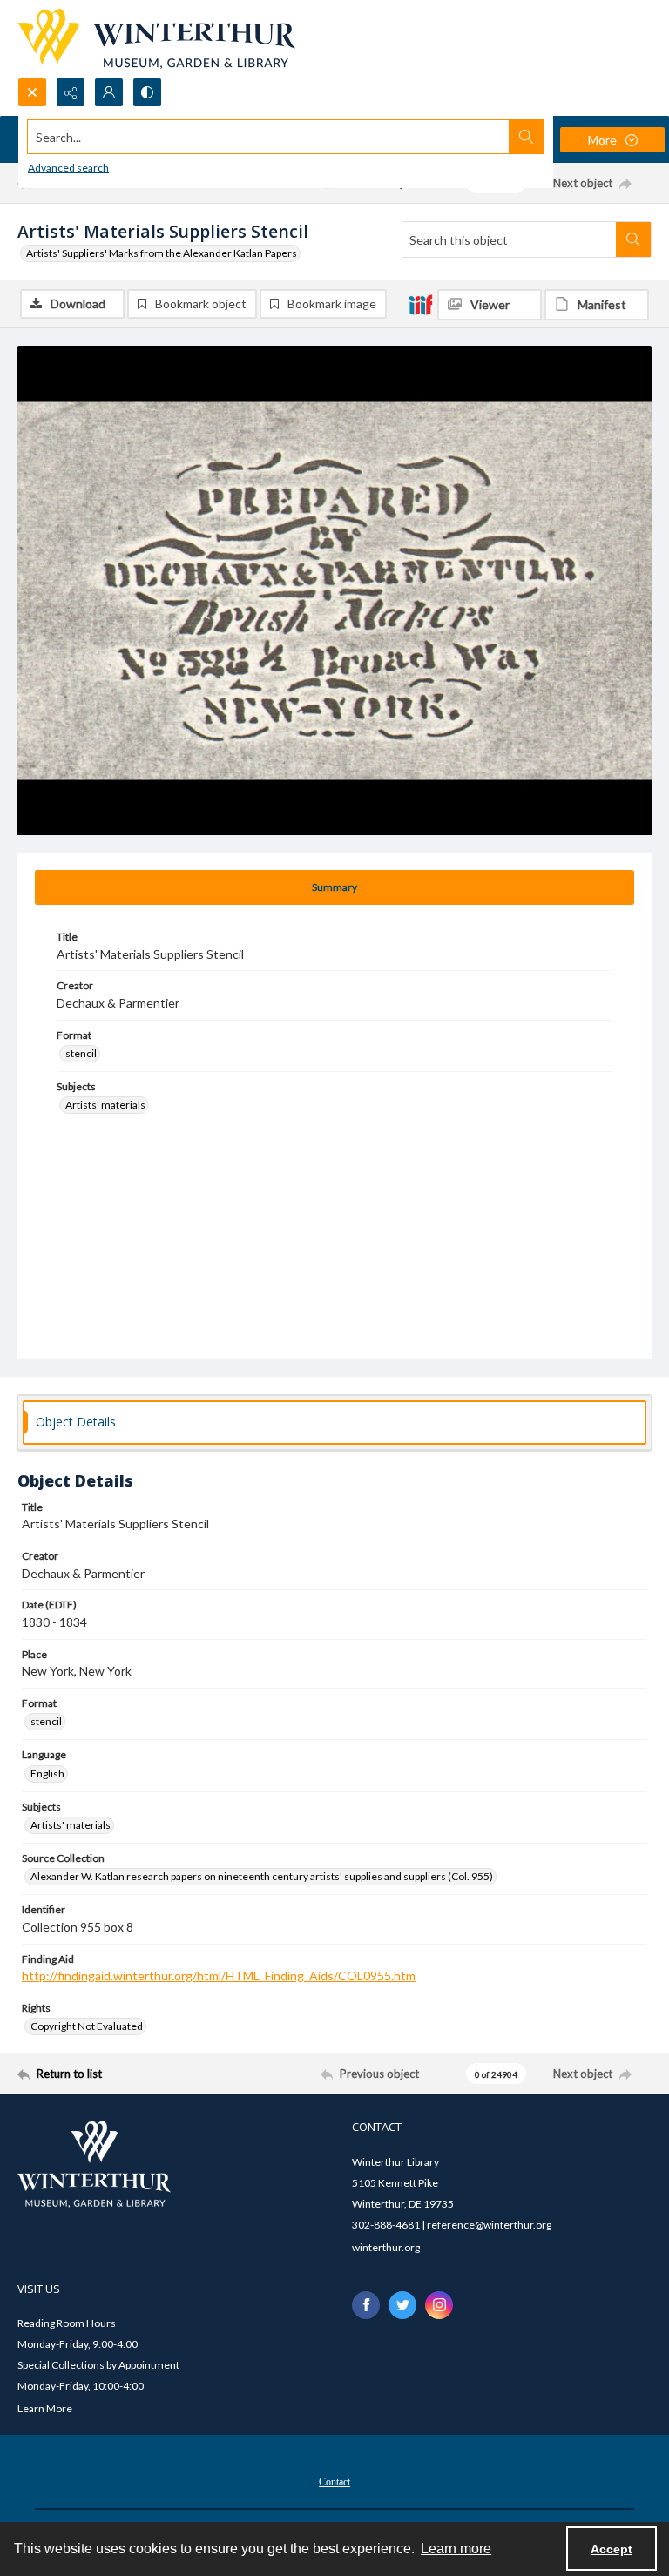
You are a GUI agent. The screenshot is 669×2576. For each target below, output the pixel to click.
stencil (81, 1053)
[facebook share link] (366, 2305)
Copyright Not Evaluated (87, 2026)
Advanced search (68, 168)
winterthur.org (386, 2247)
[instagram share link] (439, 2305)
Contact (334, 2482)
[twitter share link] (402, 2305)
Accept (612, 2549)
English (47, 1774)
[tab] (334, 887)
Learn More (45, 2408)
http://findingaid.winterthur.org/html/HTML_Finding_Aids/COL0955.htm (219, 1976)
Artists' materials (105, 1105)
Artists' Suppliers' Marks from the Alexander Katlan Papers (162, 253)
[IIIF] (421, 304)
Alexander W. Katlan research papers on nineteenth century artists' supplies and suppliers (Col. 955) (262, 1876)
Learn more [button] (456, 2549)
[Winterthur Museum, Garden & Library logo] (156, 39)
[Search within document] (633, 239)
